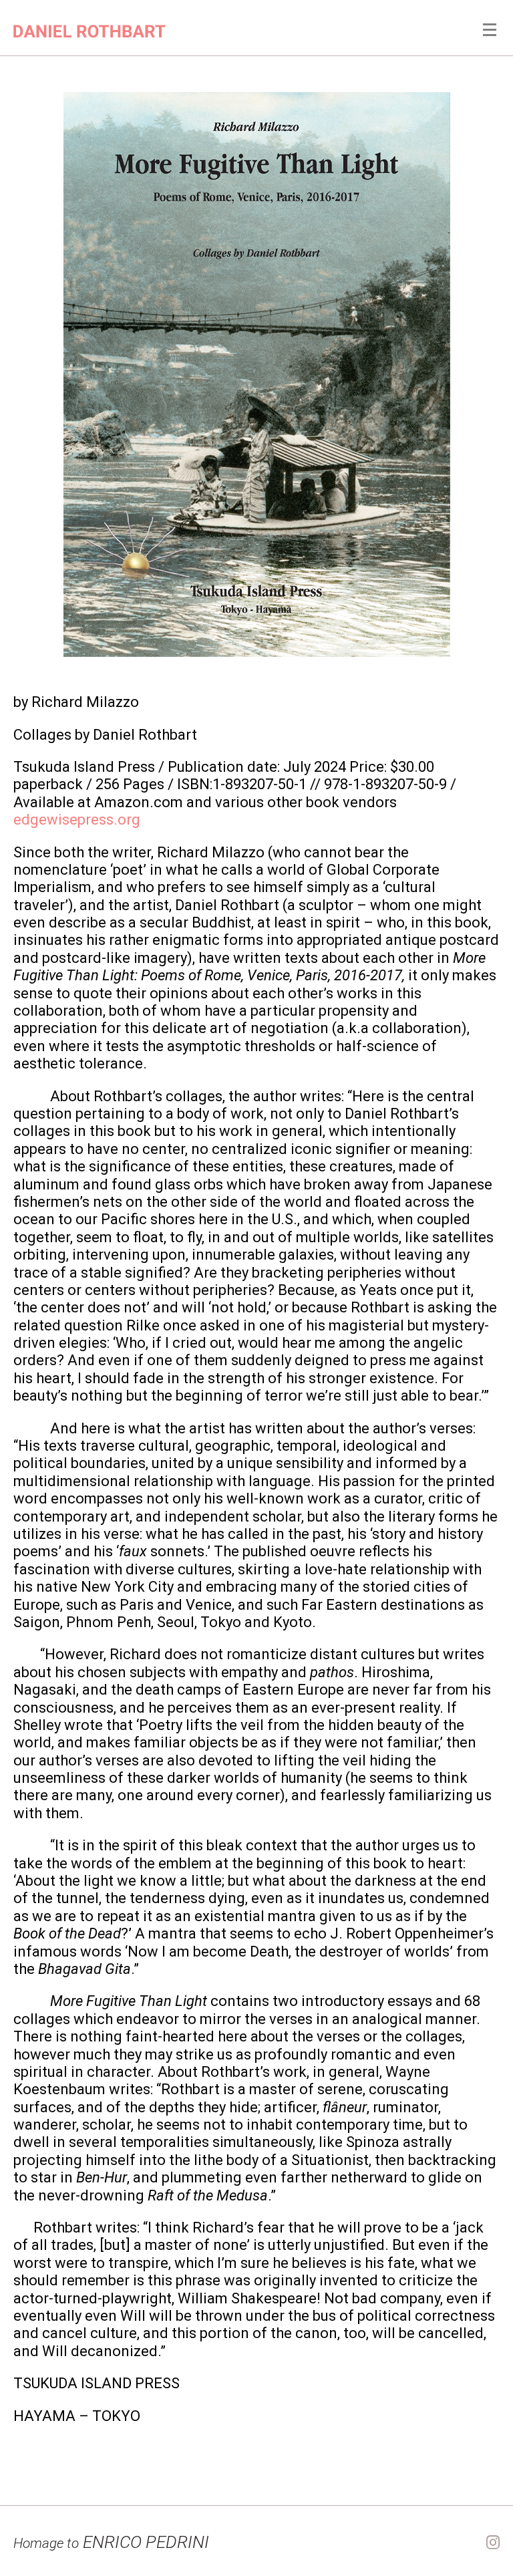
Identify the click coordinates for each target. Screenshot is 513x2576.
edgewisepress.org (77, 820)
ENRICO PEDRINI (111, 2542)
